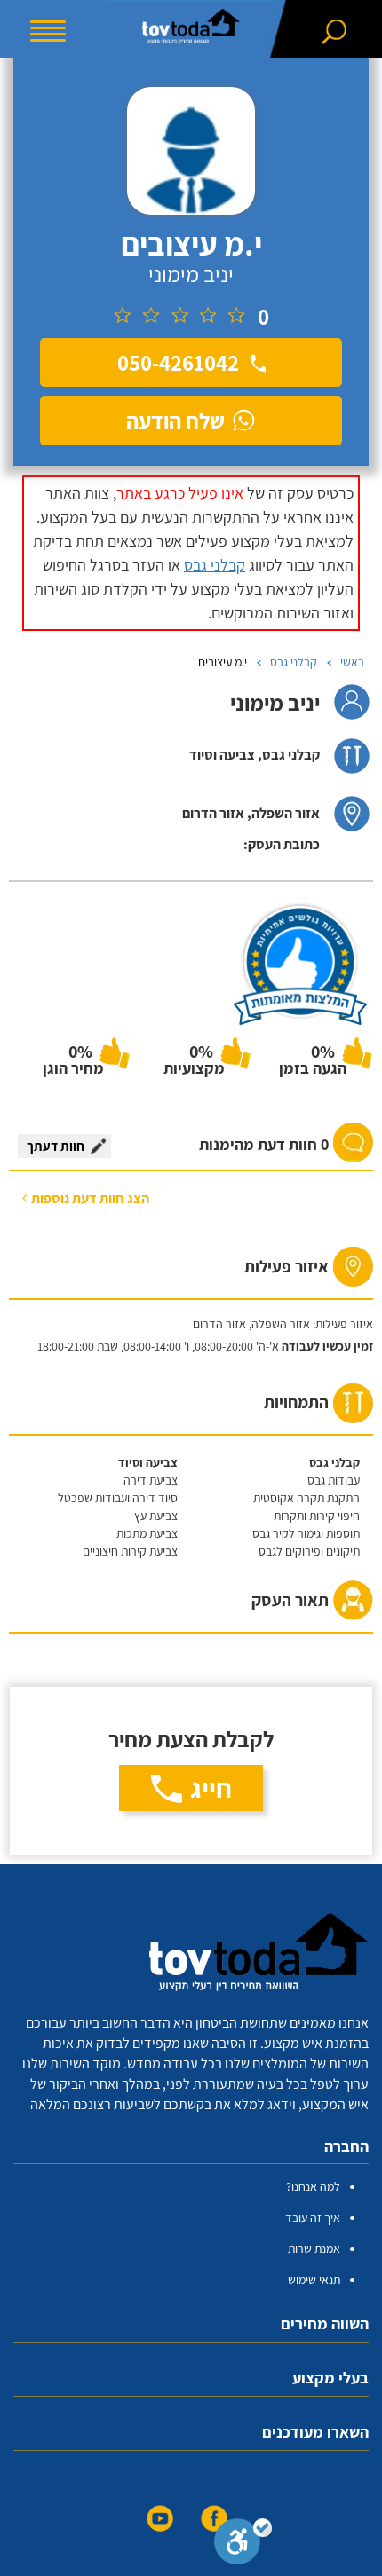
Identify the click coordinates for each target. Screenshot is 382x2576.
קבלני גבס (215, 565)
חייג (211, 1788)
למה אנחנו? (313, 2186)
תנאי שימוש (314, 2280)
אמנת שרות (314, 2249)
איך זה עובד (313, 2218)
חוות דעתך (56, 1146)
